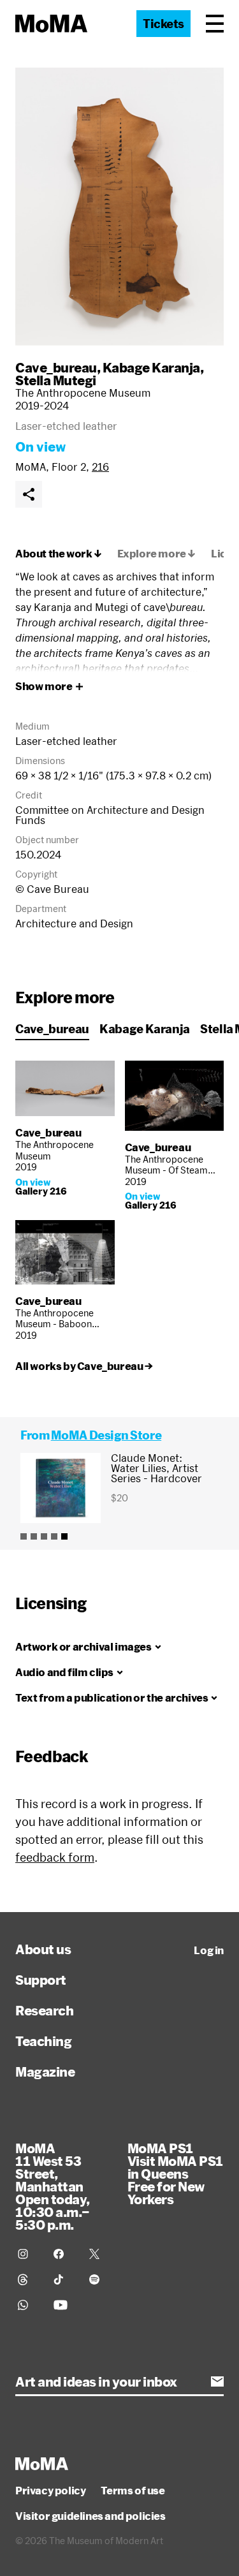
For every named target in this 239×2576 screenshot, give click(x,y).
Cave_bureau (56, 367)
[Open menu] (215, 24)
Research (44, 2010)
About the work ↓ (59, 554)
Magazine (45, 2072)
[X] (99, 2254)
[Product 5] (64, 1536)
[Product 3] (44, 1536)
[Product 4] (54, 1536)
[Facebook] (64, 2254)
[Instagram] (28, 2254)
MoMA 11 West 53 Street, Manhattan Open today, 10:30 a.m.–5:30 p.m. (53, 2186)
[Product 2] (34, 1536)
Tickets (163, 24)
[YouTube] (64, 2305)
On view (40, 446)
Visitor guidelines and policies (91, 2516)
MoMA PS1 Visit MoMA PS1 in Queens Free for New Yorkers (175, 2174)
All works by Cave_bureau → (84, 1366)
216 (100, 467)
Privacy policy (50, 2491)
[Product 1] (24, 1536)
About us (43, 1949)
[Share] (29, 494)
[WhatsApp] (28, 2305)
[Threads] (28, 2279)
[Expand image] (119, 207)
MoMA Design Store (106, 1435)
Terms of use (133, 2491)
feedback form (55, 1857)
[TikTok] (64, 2279)
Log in (209, 1950)
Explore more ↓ (156, 554)
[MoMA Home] (51, 24)
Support (41, 1980)
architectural (46, 668)
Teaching (43, 2041)
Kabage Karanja (151, 367)
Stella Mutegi (56, 380)
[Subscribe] (217, 2381)
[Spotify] (99, 2279)
